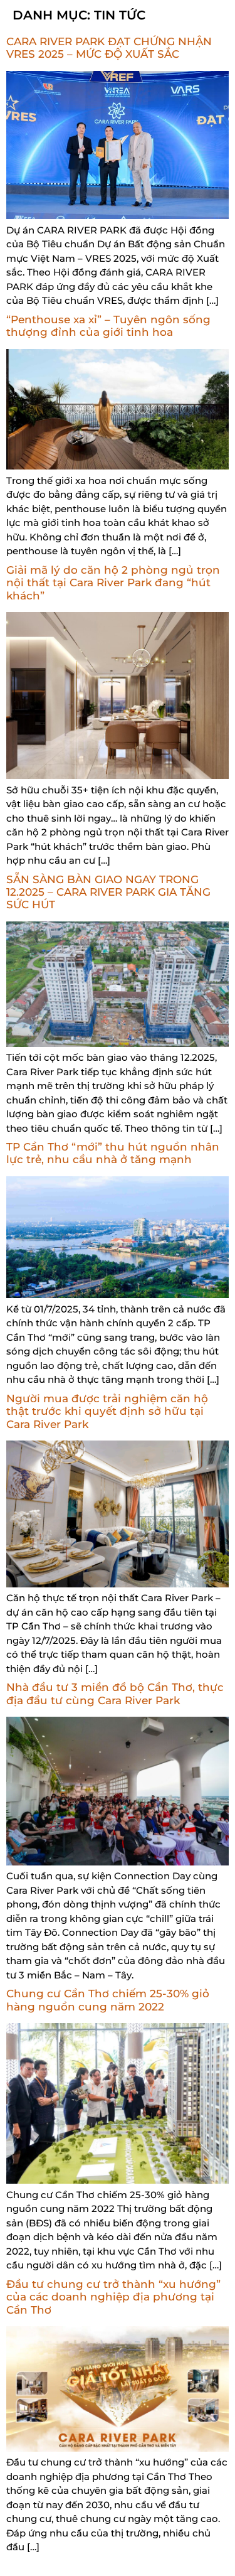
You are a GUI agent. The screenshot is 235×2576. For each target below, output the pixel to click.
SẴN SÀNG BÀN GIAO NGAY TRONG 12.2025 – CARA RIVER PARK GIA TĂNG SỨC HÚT (108, 892)
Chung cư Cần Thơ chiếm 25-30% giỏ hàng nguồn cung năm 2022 (108, 2000)
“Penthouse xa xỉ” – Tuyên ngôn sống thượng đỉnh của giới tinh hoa (108, 326)
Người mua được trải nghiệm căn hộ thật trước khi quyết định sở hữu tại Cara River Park (107, 1411)
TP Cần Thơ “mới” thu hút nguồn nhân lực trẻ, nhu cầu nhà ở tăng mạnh (113, 1153)
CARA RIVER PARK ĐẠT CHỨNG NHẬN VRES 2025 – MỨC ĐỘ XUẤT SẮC (109, 48)
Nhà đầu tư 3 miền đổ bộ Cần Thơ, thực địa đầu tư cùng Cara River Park (115, 1693)
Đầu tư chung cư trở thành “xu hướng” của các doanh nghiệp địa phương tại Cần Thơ (113, 2297)
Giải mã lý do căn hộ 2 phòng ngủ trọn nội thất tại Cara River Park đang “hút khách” (113, 583)
